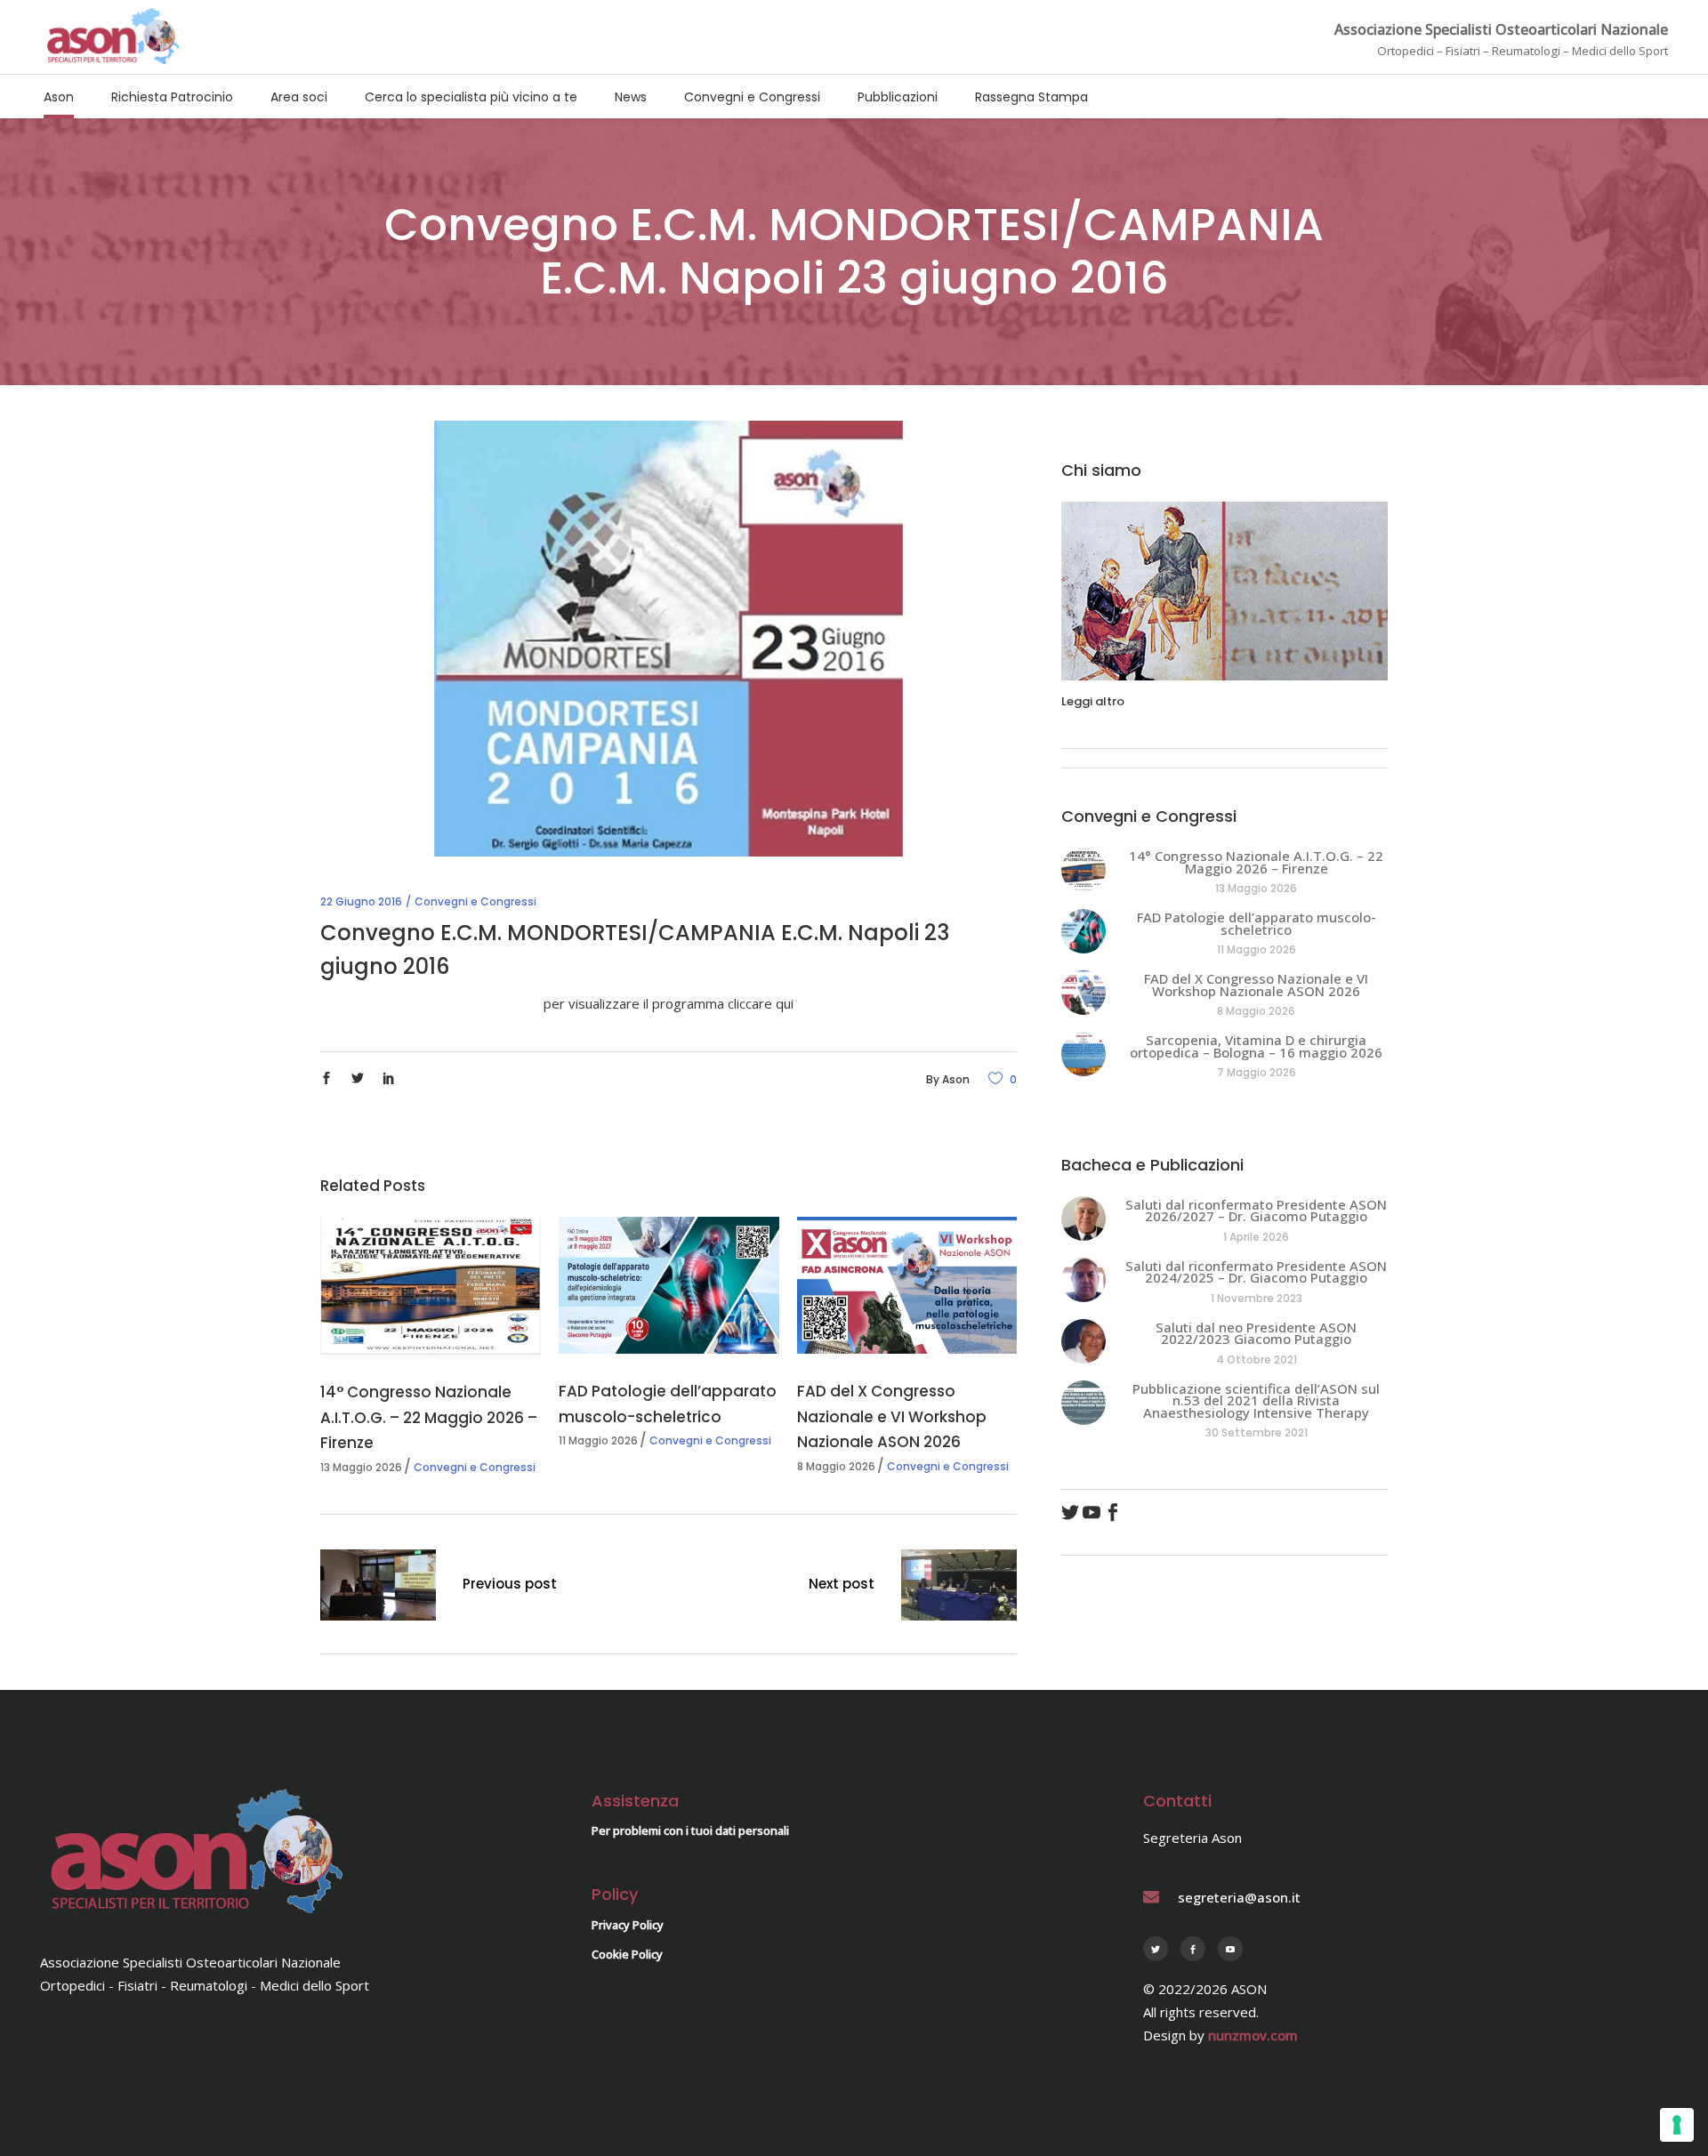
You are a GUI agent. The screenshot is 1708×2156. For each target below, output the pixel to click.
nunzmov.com (1253, 2035)
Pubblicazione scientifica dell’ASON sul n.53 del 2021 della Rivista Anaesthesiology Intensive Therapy (1256, 1400)
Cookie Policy (627, 1954)
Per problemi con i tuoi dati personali (690, 1830)
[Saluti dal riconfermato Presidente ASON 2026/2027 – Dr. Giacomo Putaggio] (1084, 1219)
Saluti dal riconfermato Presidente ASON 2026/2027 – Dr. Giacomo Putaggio (1256, 1211)
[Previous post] (378, 1588)
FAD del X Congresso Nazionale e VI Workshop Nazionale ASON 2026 (892, 1416)
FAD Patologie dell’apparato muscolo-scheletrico (1257, 923)
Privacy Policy (628, 1925)
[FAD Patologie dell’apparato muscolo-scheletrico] (669, 1286)
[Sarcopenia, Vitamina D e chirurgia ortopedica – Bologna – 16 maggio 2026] (1084, 1054)
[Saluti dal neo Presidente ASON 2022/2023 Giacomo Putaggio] (1084, 1341)
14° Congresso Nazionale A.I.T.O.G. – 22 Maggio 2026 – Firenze (429, 1417)
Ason (956, 1079)
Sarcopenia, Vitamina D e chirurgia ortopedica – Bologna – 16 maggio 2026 (1256, 1046)
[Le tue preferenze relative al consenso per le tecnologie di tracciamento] (1677, 2125)
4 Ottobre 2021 (1257, 1360)
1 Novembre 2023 (1257, 1298)
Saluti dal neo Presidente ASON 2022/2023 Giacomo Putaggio (1256, 1333)
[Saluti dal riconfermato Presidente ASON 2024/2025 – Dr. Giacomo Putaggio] (1084, 1280)
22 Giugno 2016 (361, 901)
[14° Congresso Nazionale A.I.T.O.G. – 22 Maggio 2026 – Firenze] (431, 1286)
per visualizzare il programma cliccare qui (669, 1003)
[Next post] (959, 1588)
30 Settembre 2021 (1257, 1432)
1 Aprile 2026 (1256, 1237)
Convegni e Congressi (475, 901)
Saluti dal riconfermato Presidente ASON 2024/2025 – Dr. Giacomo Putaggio (1256, 1272)
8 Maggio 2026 (836, 1466)
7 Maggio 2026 (1257, 1072)
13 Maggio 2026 (361, 1467)
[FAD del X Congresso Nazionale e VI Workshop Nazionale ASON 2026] (907, 1286)
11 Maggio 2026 (598, 1440)
